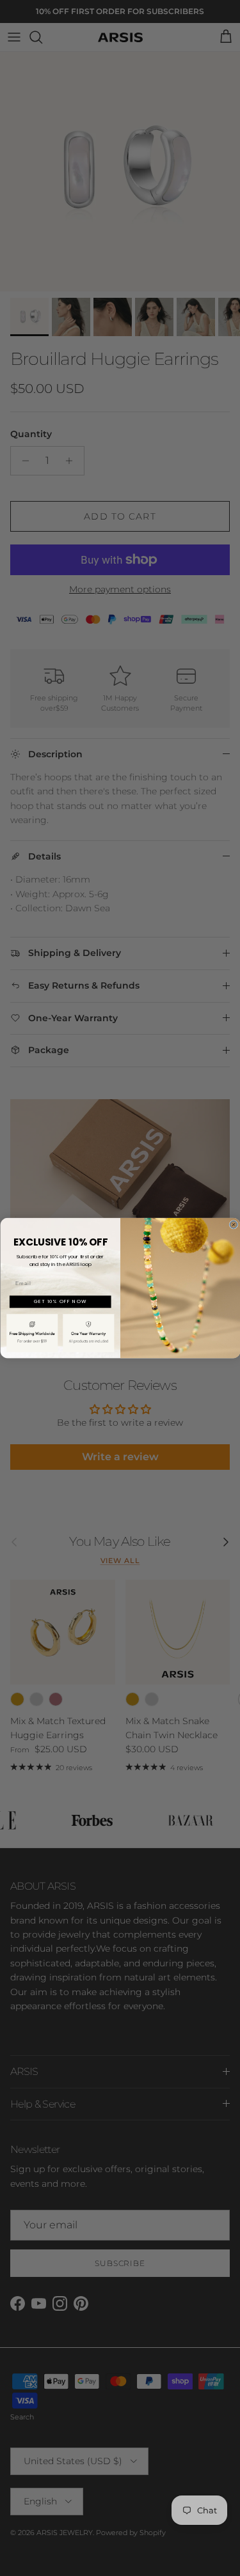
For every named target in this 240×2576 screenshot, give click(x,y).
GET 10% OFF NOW (60, 1301)
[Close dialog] (234, 1224)
